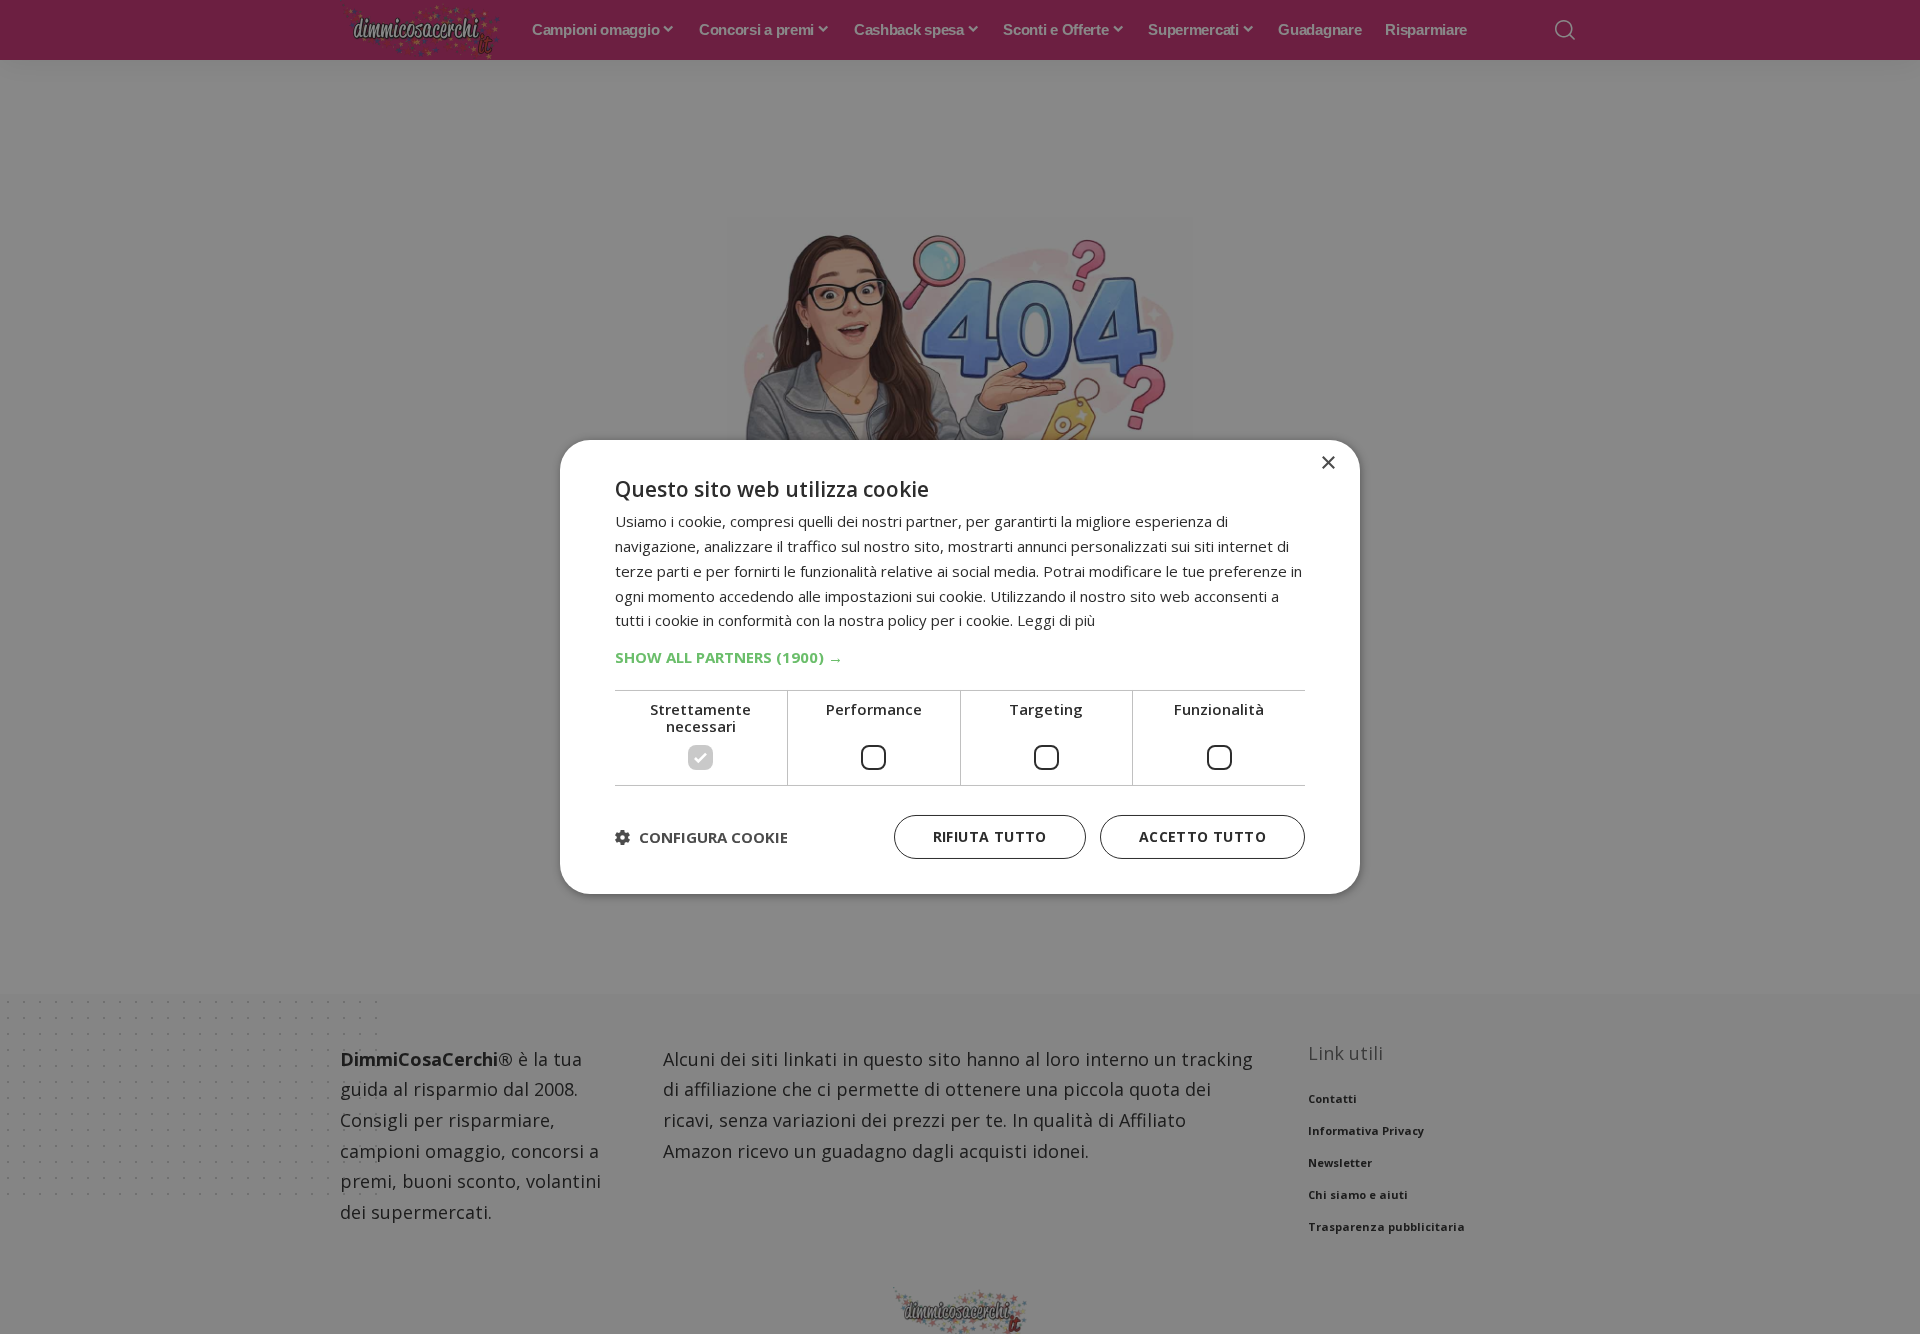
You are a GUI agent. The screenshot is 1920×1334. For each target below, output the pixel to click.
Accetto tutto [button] (1202, 836)
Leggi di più (1056, 620)
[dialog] (960, 667)
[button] (960, 657)
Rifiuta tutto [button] (990, 836)
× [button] (1327, 463)
